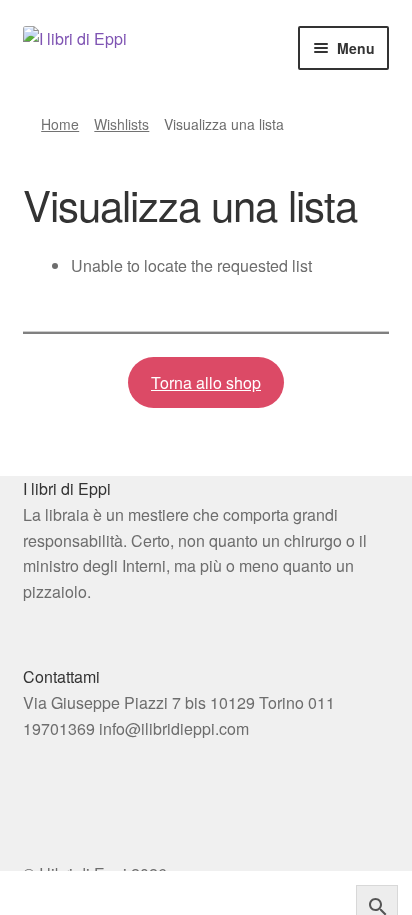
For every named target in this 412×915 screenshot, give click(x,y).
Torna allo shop (206, 382)
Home (60, 124)
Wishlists (121, 124)
